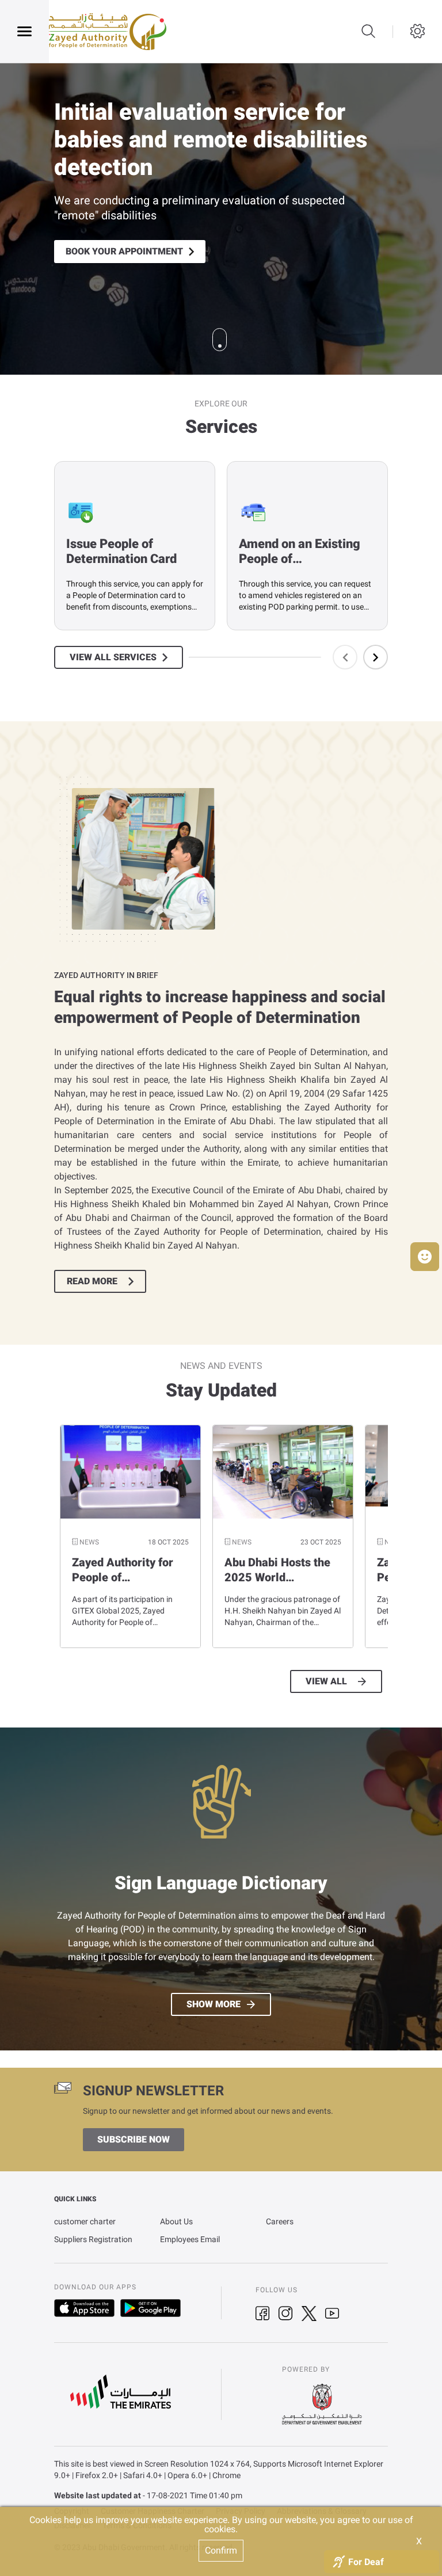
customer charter (85, 2221)
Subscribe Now (134, 2140)
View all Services (113, 657)
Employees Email (190, 2239)
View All (326, 1681)
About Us (176, 2221)
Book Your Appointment (124, 252)
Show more (214, 2004)
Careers (280, 2221)
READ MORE (92, 1281)
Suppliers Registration (93, 2239)
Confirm (221, 2550)
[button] (425, 1257)
